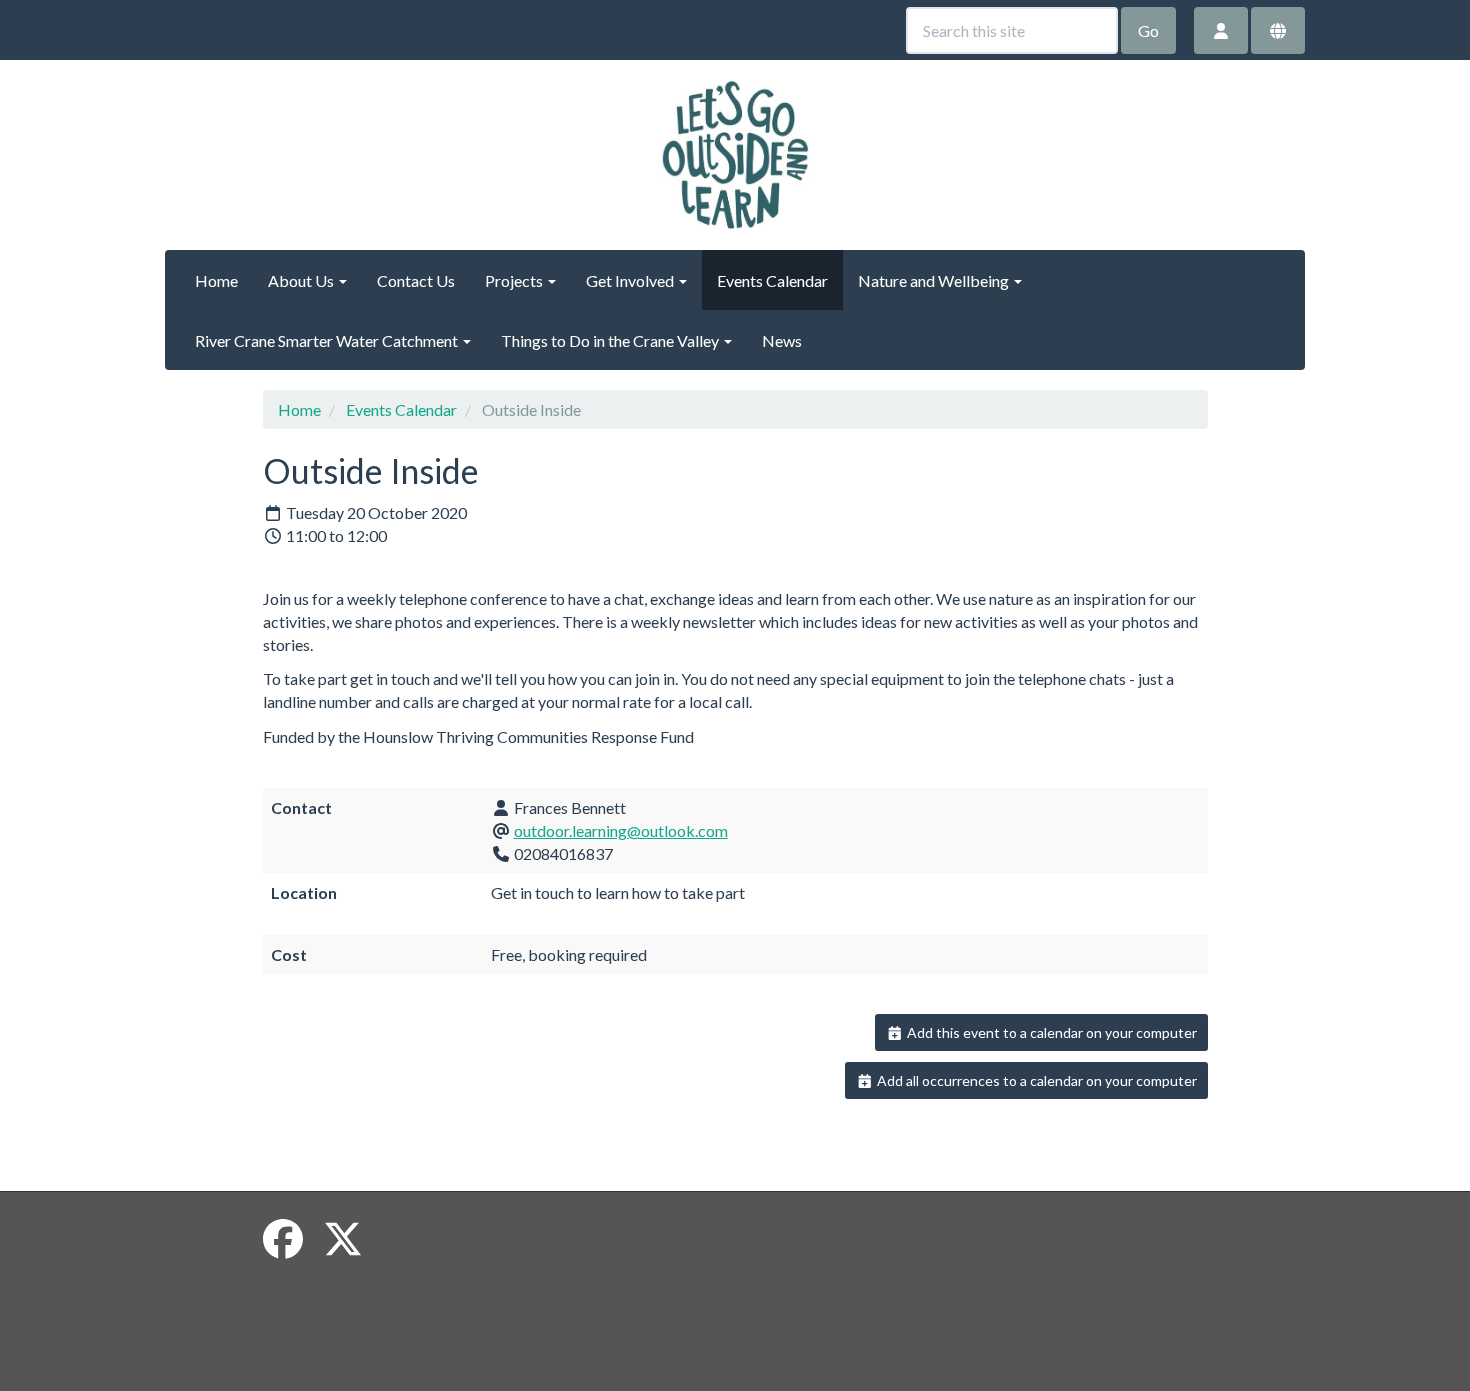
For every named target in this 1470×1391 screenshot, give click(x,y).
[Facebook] (283, 1239)
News (782, 340)
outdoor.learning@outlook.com (621, 830)
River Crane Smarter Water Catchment (328, 340)
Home (216, 280)
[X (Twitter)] (343, 1239)
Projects (515, 280)
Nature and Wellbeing (935, 280)
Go (1148, 30)
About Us (302, 280)
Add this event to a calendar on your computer (1050, 1032)
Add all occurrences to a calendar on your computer (1035, 1080)
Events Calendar (772, 280)
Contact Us (416, 280)
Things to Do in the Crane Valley (611, 340)
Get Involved (631, 280)
